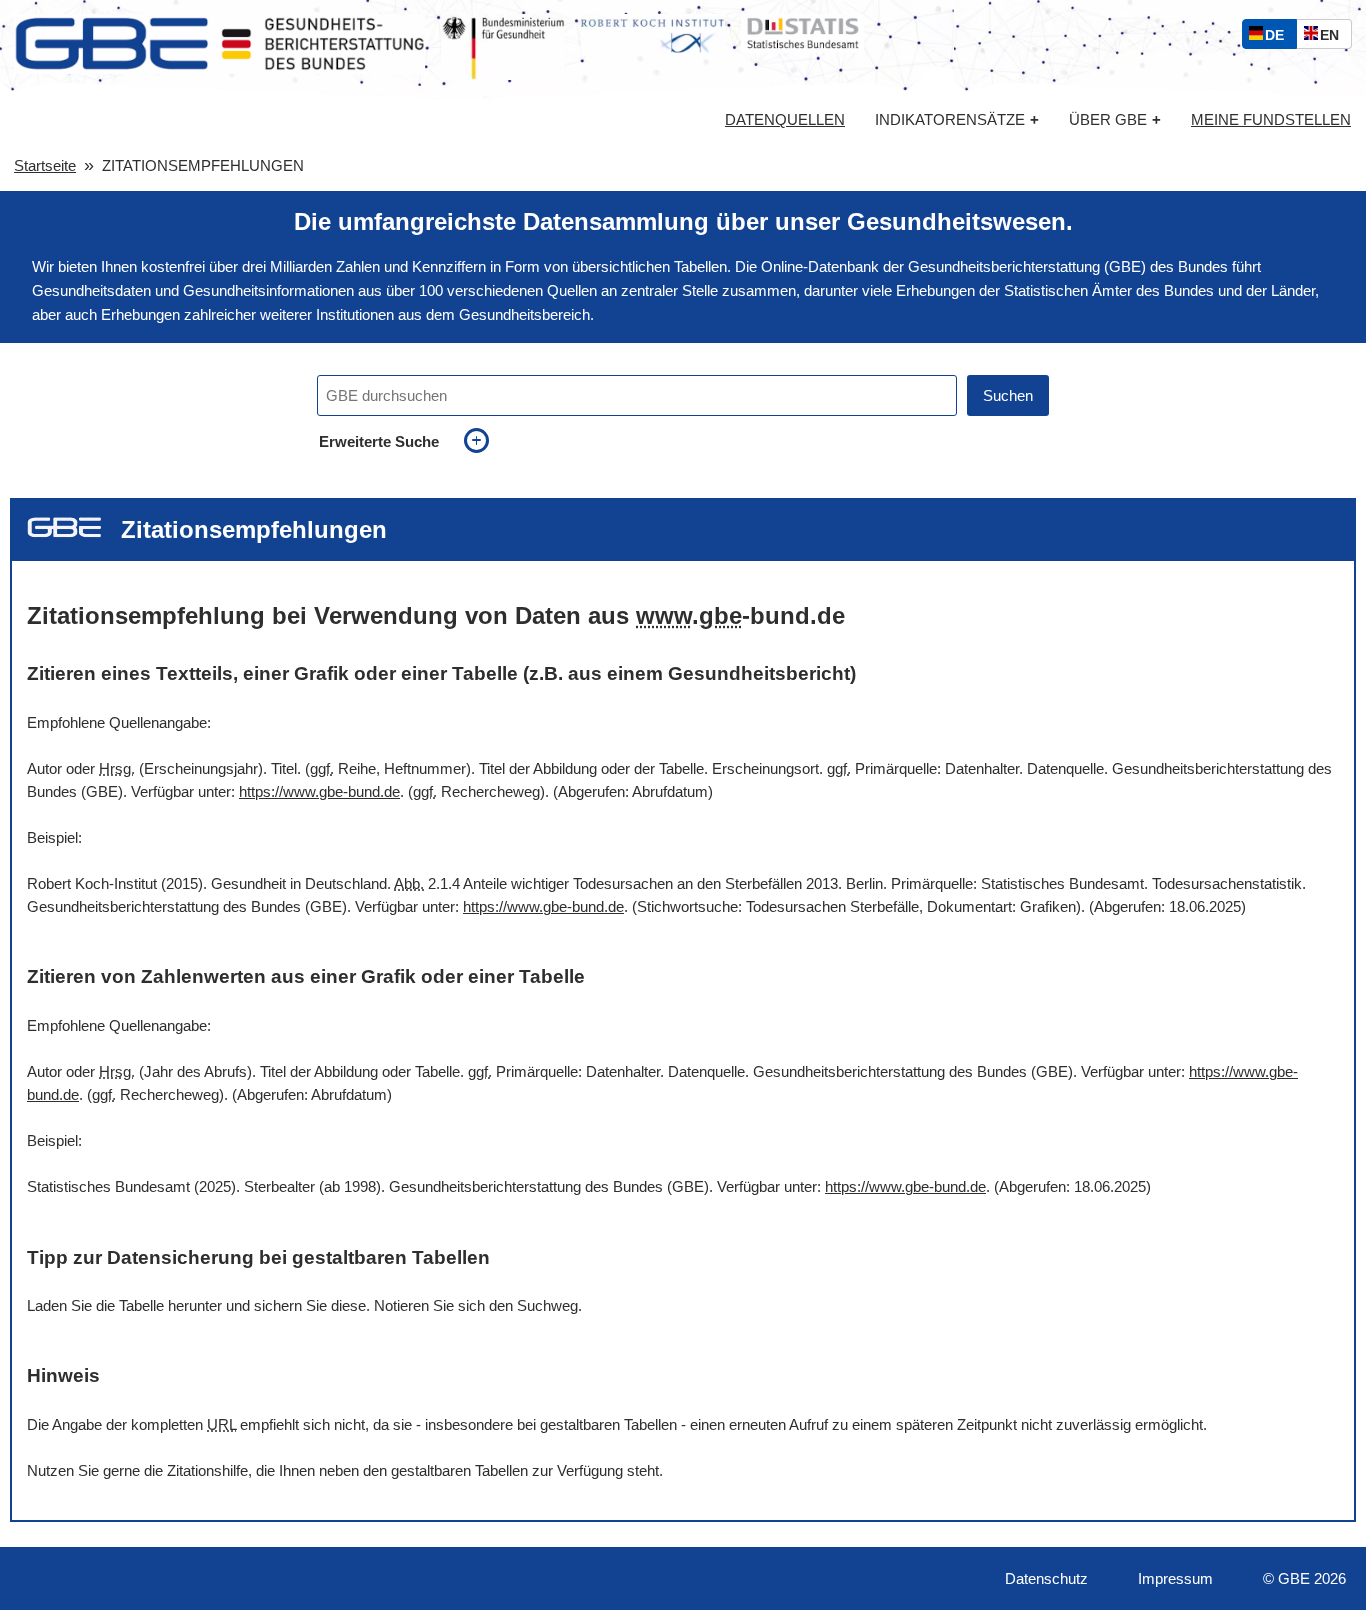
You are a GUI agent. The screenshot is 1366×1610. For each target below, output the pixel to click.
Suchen (1008, 395)
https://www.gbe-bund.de (319, 791)
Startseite (45, 165)
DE (1279, 37)
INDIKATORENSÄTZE (957, 119)
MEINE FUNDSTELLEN (1271, 120)
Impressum (1175, 1578)
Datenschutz (1046, 1578)
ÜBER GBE (1115, 119)
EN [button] (1334, 37)
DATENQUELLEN (785, 120)
